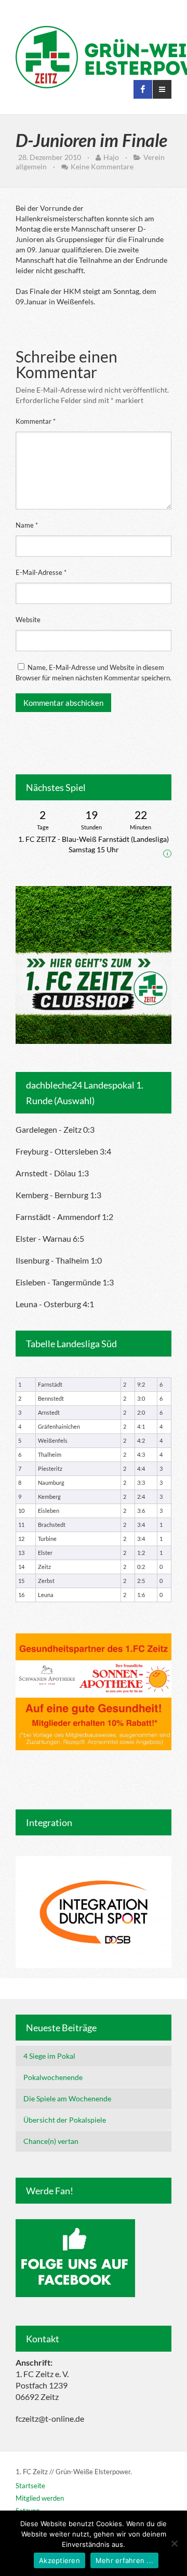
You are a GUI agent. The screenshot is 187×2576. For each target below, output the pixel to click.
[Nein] (174, 2543)
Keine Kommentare (102, 166)
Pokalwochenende (53, 2077)
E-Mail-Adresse (41, 572)
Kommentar (36, 421)
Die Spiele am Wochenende (67, 2098)
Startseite (30, 2486)
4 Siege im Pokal (49, 2056)
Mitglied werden (40, 2498)
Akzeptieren (59, 2560)
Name (27, 525)
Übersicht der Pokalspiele (65, 2120)
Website (28, 620)
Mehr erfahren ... (124, 2560)
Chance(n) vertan (51, 2141)
